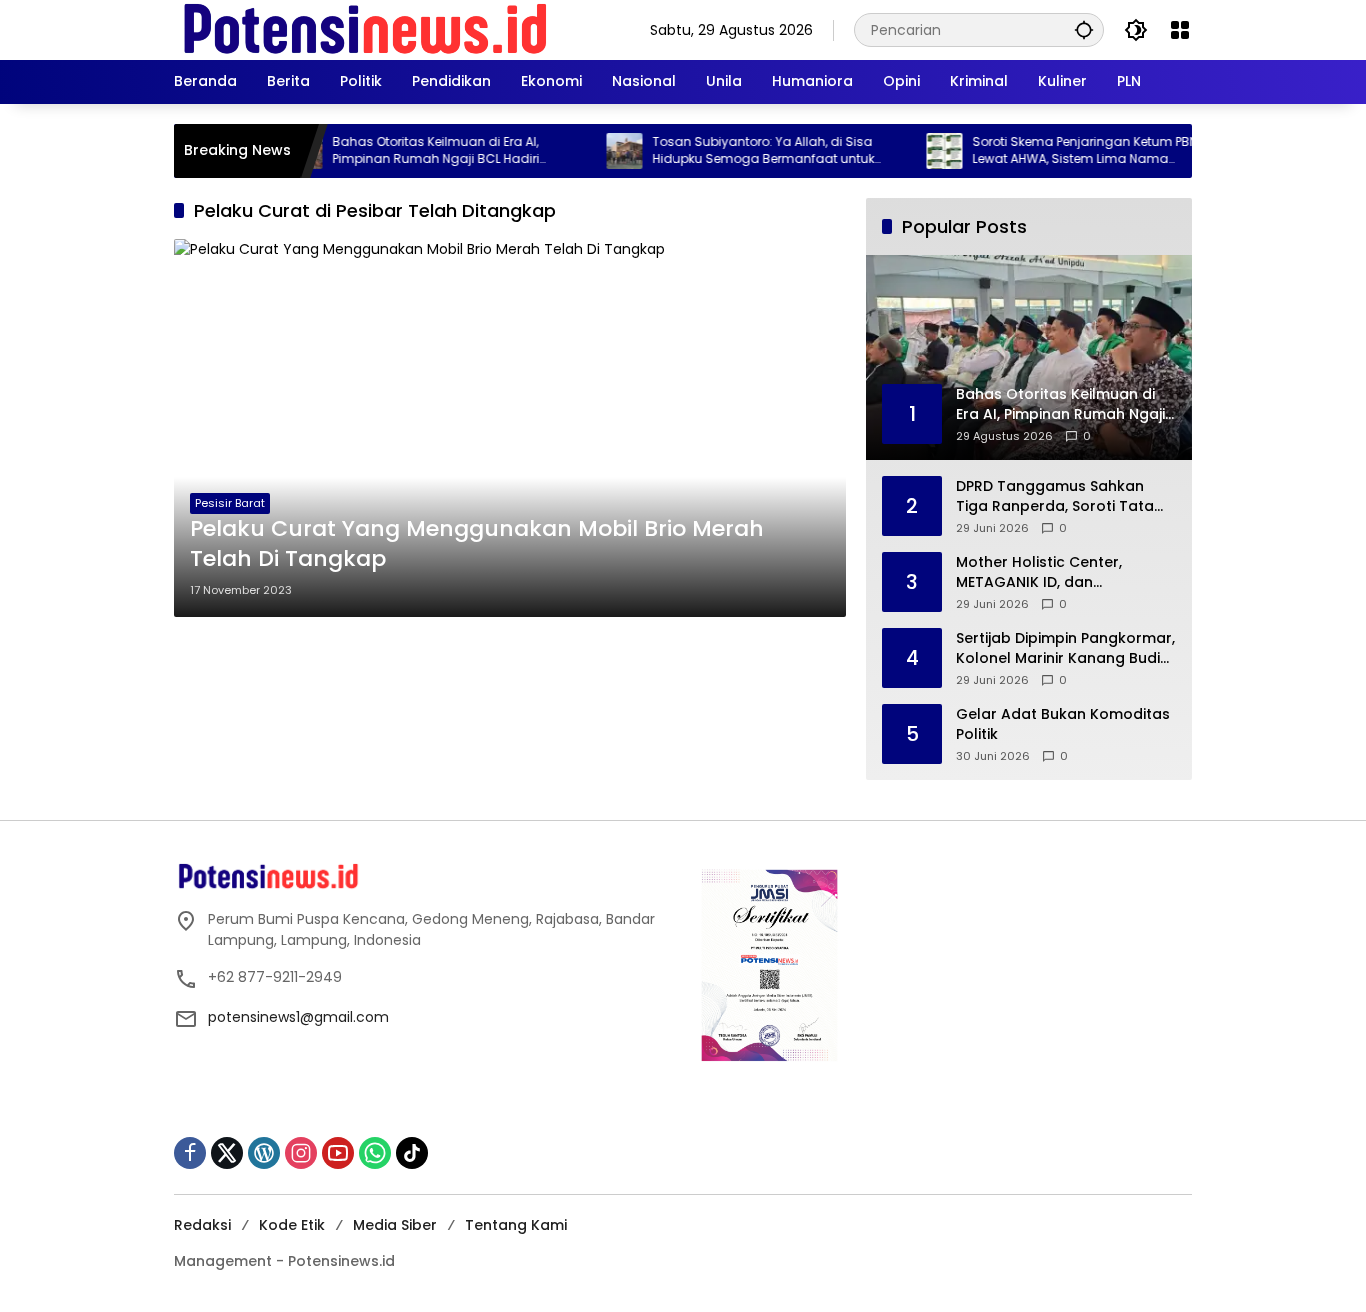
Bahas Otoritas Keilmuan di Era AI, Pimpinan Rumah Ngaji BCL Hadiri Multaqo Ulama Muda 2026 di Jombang (426, 151)
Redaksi (202, 1225)
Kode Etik (292, 1225)
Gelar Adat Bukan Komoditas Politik (1063, 724)
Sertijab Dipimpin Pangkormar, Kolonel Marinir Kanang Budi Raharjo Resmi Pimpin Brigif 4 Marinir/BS (1065, 648)
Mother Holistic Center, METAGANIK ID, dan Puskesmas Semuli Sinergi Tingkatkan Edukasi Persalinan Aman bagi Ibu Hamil (1049, 572)
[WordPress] (264, 1153)
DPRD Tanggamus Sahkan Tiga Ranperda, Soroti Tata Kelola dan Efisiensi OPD (1055, 496)
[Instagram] (301, 1153)
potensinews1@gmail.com (298, 1017)
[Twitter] (227, 1153)
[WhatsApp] (375, 1153)
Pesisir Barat (230, 503)
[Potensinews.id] (366, 29)
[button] (1084, 29)
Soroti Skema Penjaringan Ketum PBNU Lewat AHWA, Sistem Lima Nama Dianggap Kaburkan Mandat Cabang (1058, 151)
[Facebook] (190, 1153)
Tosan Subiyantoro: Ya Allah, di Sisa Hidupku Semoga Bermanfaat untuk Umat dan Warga (733, 151)
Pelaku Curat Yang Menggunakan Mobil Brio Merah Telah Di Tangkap (477, 544)
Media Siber (395, 1225)
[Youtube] (338, 1153)
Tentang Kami (516, 1225)
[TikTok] (412, 1153)
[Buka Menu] (1180, 30)
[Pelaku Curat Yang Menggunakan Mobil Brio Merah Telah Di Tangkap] (510, 428)
